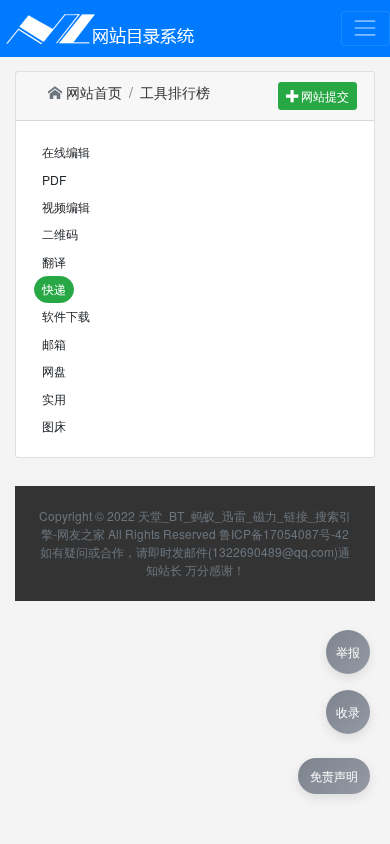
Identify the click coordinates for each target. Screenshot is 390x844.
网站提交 (323, 95)
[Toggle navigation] (365, 28)
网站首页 (92, 92)
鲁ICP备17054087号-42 (284, 533)
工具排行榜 (175, 92)
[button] (66, 152)
